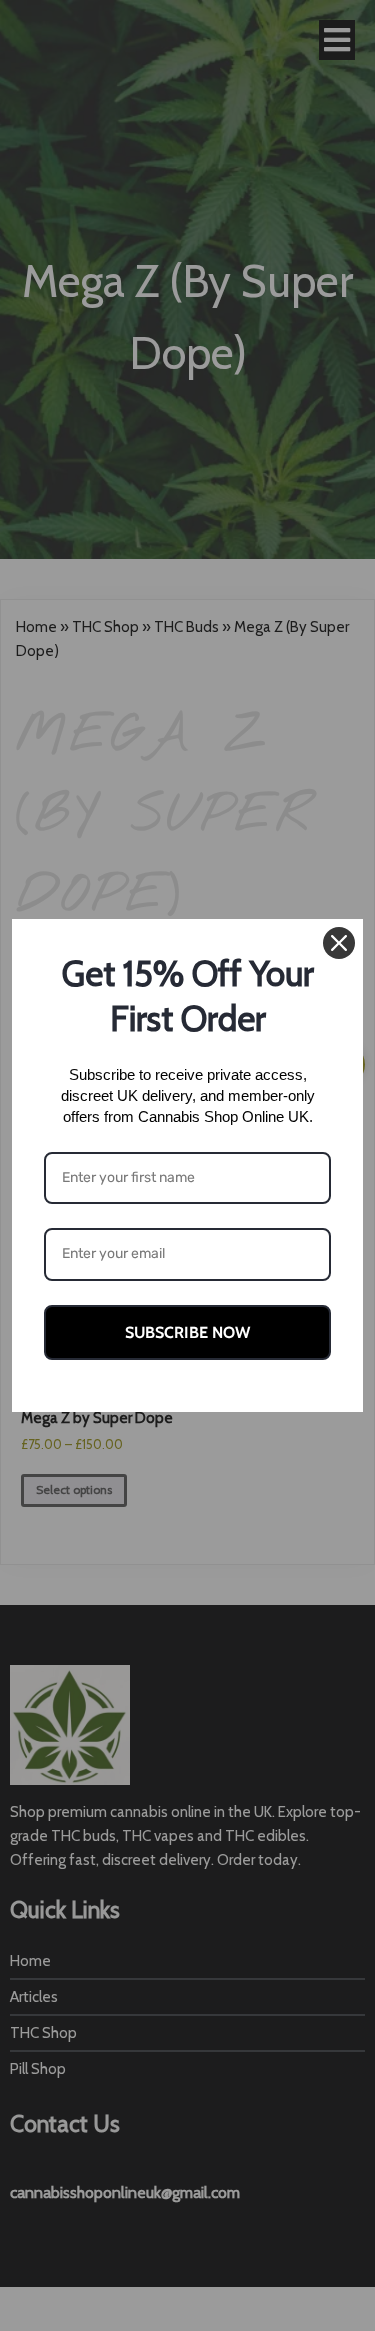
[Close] (339, 943)
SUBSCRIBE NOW (187, 1332)
